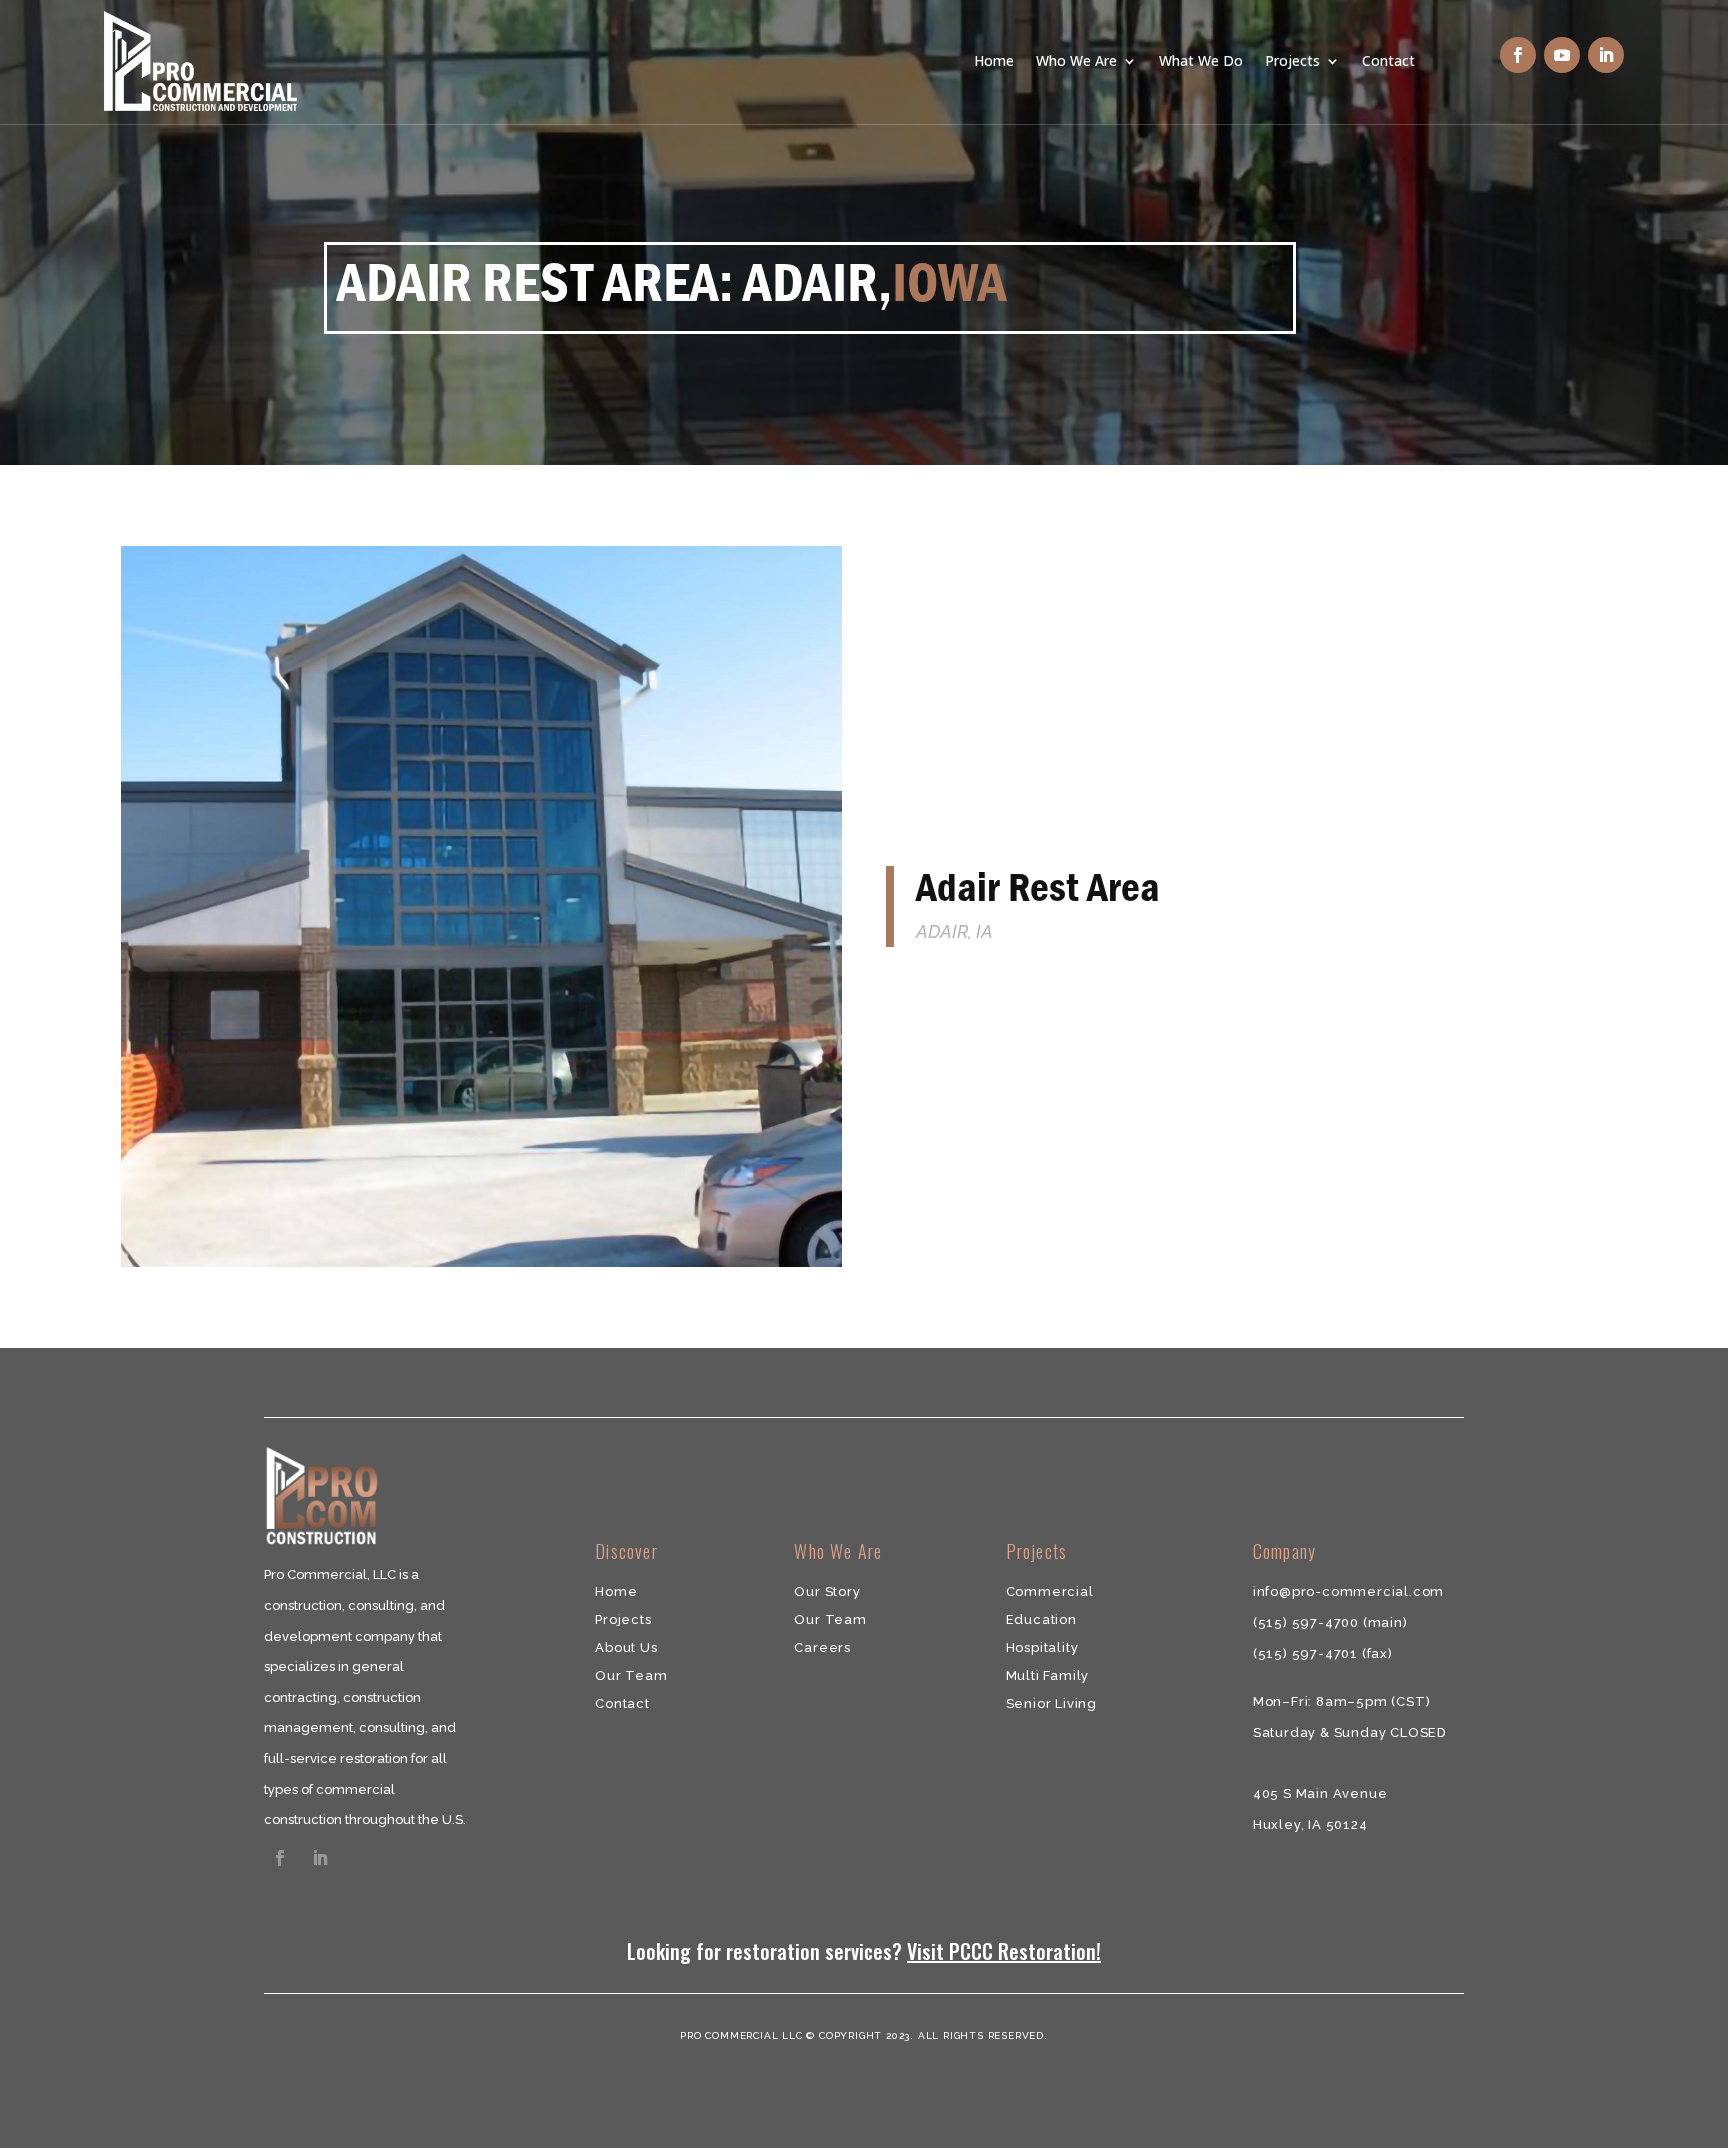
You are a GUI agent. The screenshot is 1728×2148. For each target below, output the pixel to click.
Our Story (827, 1591)
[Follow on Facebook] (1518, 55)
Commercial (1050, 1591)
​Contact (622, 1703)
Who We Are (1076, 60)
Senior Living (1051, 1703)
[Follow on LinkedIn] (1606, 55)
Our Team (631, 1675)
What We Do (1201, 60)
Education (1041, 1619)
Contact (1388, 60)
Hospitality (1042, 1647)
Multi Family (1048, 1675)
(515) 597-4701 (1307, 1653)
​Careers (822, 1647)
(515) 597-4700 (1308, 1622)
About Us (626, 1647)
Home (994, 60)
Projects (1292, 60)
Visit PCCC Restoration (1001, 1951)
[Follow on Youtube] (1562, 55)
